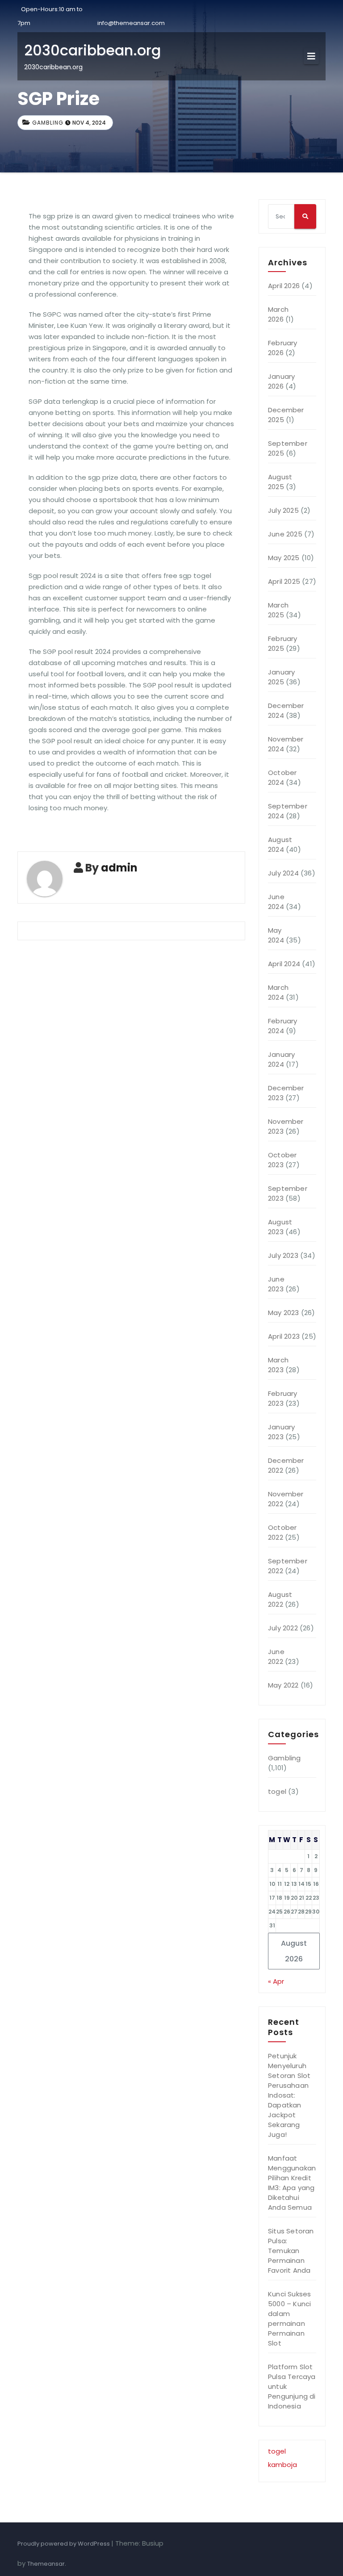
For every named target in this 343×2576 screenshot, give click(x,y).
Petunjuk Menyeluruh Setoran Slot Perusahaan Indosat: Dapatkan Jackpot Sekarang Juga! (289, 2095)
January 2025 (281, 677)
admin (119, 868)
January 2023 (281, 1432)
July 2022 (283, 1628)
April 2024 (284, 964)
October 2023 (282, 1160)
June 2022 (276, 1657)
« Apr (276, 1981)
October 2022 (282, 1532)
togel (277, 1791)
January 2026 (281, 381)
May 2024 (276, 935)
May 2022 (283, 1685)
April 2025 (284, 581)
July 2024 (283, 873)
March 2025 (278, 610)
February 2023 (283, 1398)
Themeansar (46, 2564)
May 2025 (284, 558)
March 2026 (278, 314)
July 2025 (283, 510)
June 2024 (276, 902)
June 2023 (276, 1284)
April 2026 (284, 286)
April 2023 (284, 1336)
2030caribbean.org (92, 50)
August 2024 (280, 844)
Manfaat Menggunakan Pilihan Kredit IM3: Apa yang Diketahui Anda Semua (292, 2183)
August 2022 (280, 1599)
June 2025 (285, 534)
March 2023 (278, 1365)
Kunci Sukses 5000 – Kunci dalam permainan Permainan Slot (289, 2318)
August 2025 (280, 482)
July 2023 (283, 1255)
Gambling (48, 123)
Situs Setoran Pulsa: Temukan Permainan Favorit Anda (291, 2251)
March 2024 (278, 992)
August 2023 (280, 1227)
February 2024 (283, 1026)
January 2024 (281, 1059)
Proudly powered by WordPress (64, 2544)
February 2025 (283, 643)
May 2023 (284, 1313)
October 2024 (282, 777)
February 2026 (283, 348)
